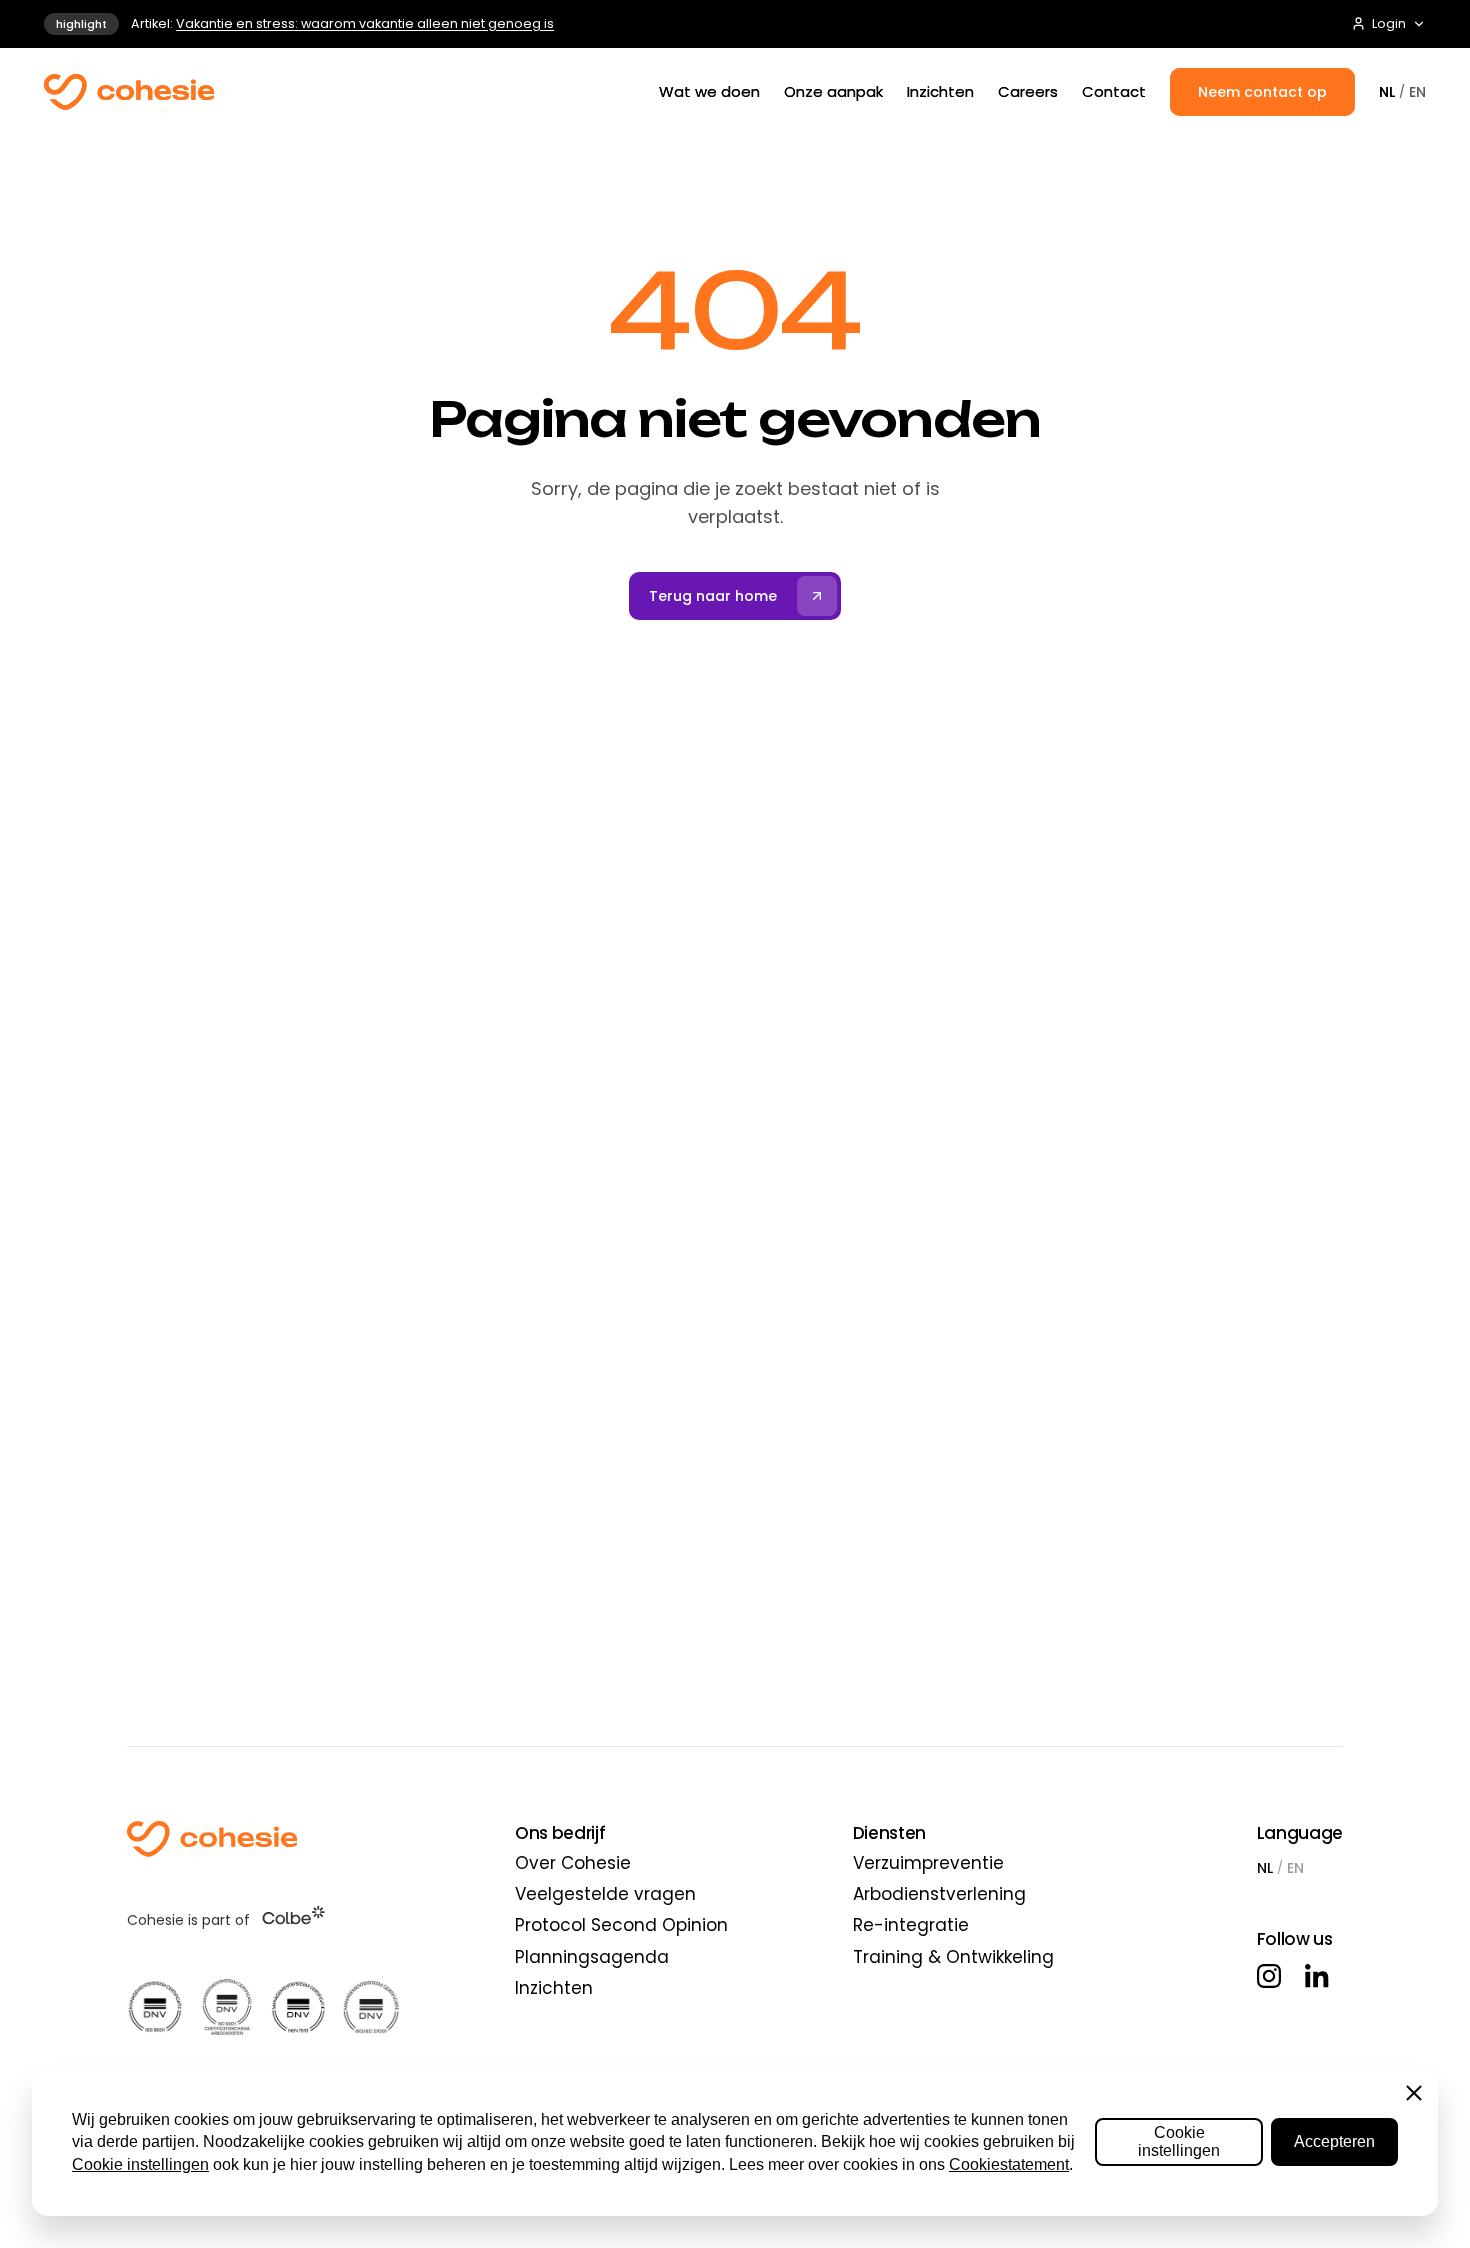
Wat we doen (709, 91)
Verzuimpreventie (928, 1863)
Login (1389, 24)
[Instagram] (1269, 1976)
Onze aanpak (833, 91)
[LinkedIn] (1317, 1976)
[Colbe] (294, 1915)
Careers (1028, 91)
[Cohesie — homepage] (129, 92)
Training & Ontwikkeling (953, 1957)
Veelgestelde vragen (605, 1894)
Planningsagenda (592, 1957)
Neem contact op (1262, 92)
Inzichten (940, 91)
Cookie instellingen (140, 2164)
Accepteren (1334, 2141)
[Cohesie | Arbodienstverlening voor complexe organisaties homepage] (263, 1839)
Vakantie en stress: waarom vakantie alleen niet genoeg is (365, 23)
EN (1417, 92)
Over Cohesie (573, 1863)
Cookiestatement (1009, 2164)
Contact (1114, 91)
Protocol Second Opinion (621, 1925)
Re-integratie (911, 1925)
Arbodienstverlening (939, 1894)
